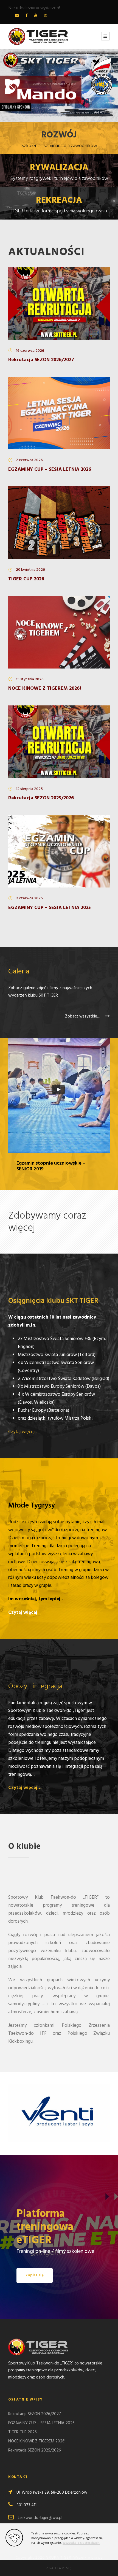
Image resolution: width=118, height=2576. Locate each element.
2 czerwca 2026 (29, 460)
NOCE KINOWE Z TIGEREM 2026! (45, 688)
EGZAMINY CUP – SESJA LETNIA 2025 (50, 908)
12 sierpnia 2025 (29, 789)
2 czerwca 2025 (29, 898)
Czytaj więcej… (23, 1432)
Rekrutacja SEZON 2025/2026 (41, 798)
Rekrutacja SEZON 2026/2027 (41, 360)
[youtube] (36, 16)
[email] (17, 16)
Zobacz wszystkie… (83, 1016)
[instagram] (46, 16)
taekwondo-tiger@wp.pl (40, 2518)
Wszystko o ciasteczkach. (81, 2543)
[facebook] (26, 16)
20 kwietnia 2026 (30, 570)
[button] (59, 2568)
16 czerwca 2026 (30, 351)
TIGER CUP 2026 (26, 579)
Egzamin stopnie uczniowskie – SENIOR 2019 (51, 1166)
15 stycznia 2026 (30, 679)
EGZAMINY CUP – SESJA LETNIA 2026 (50, 470)
